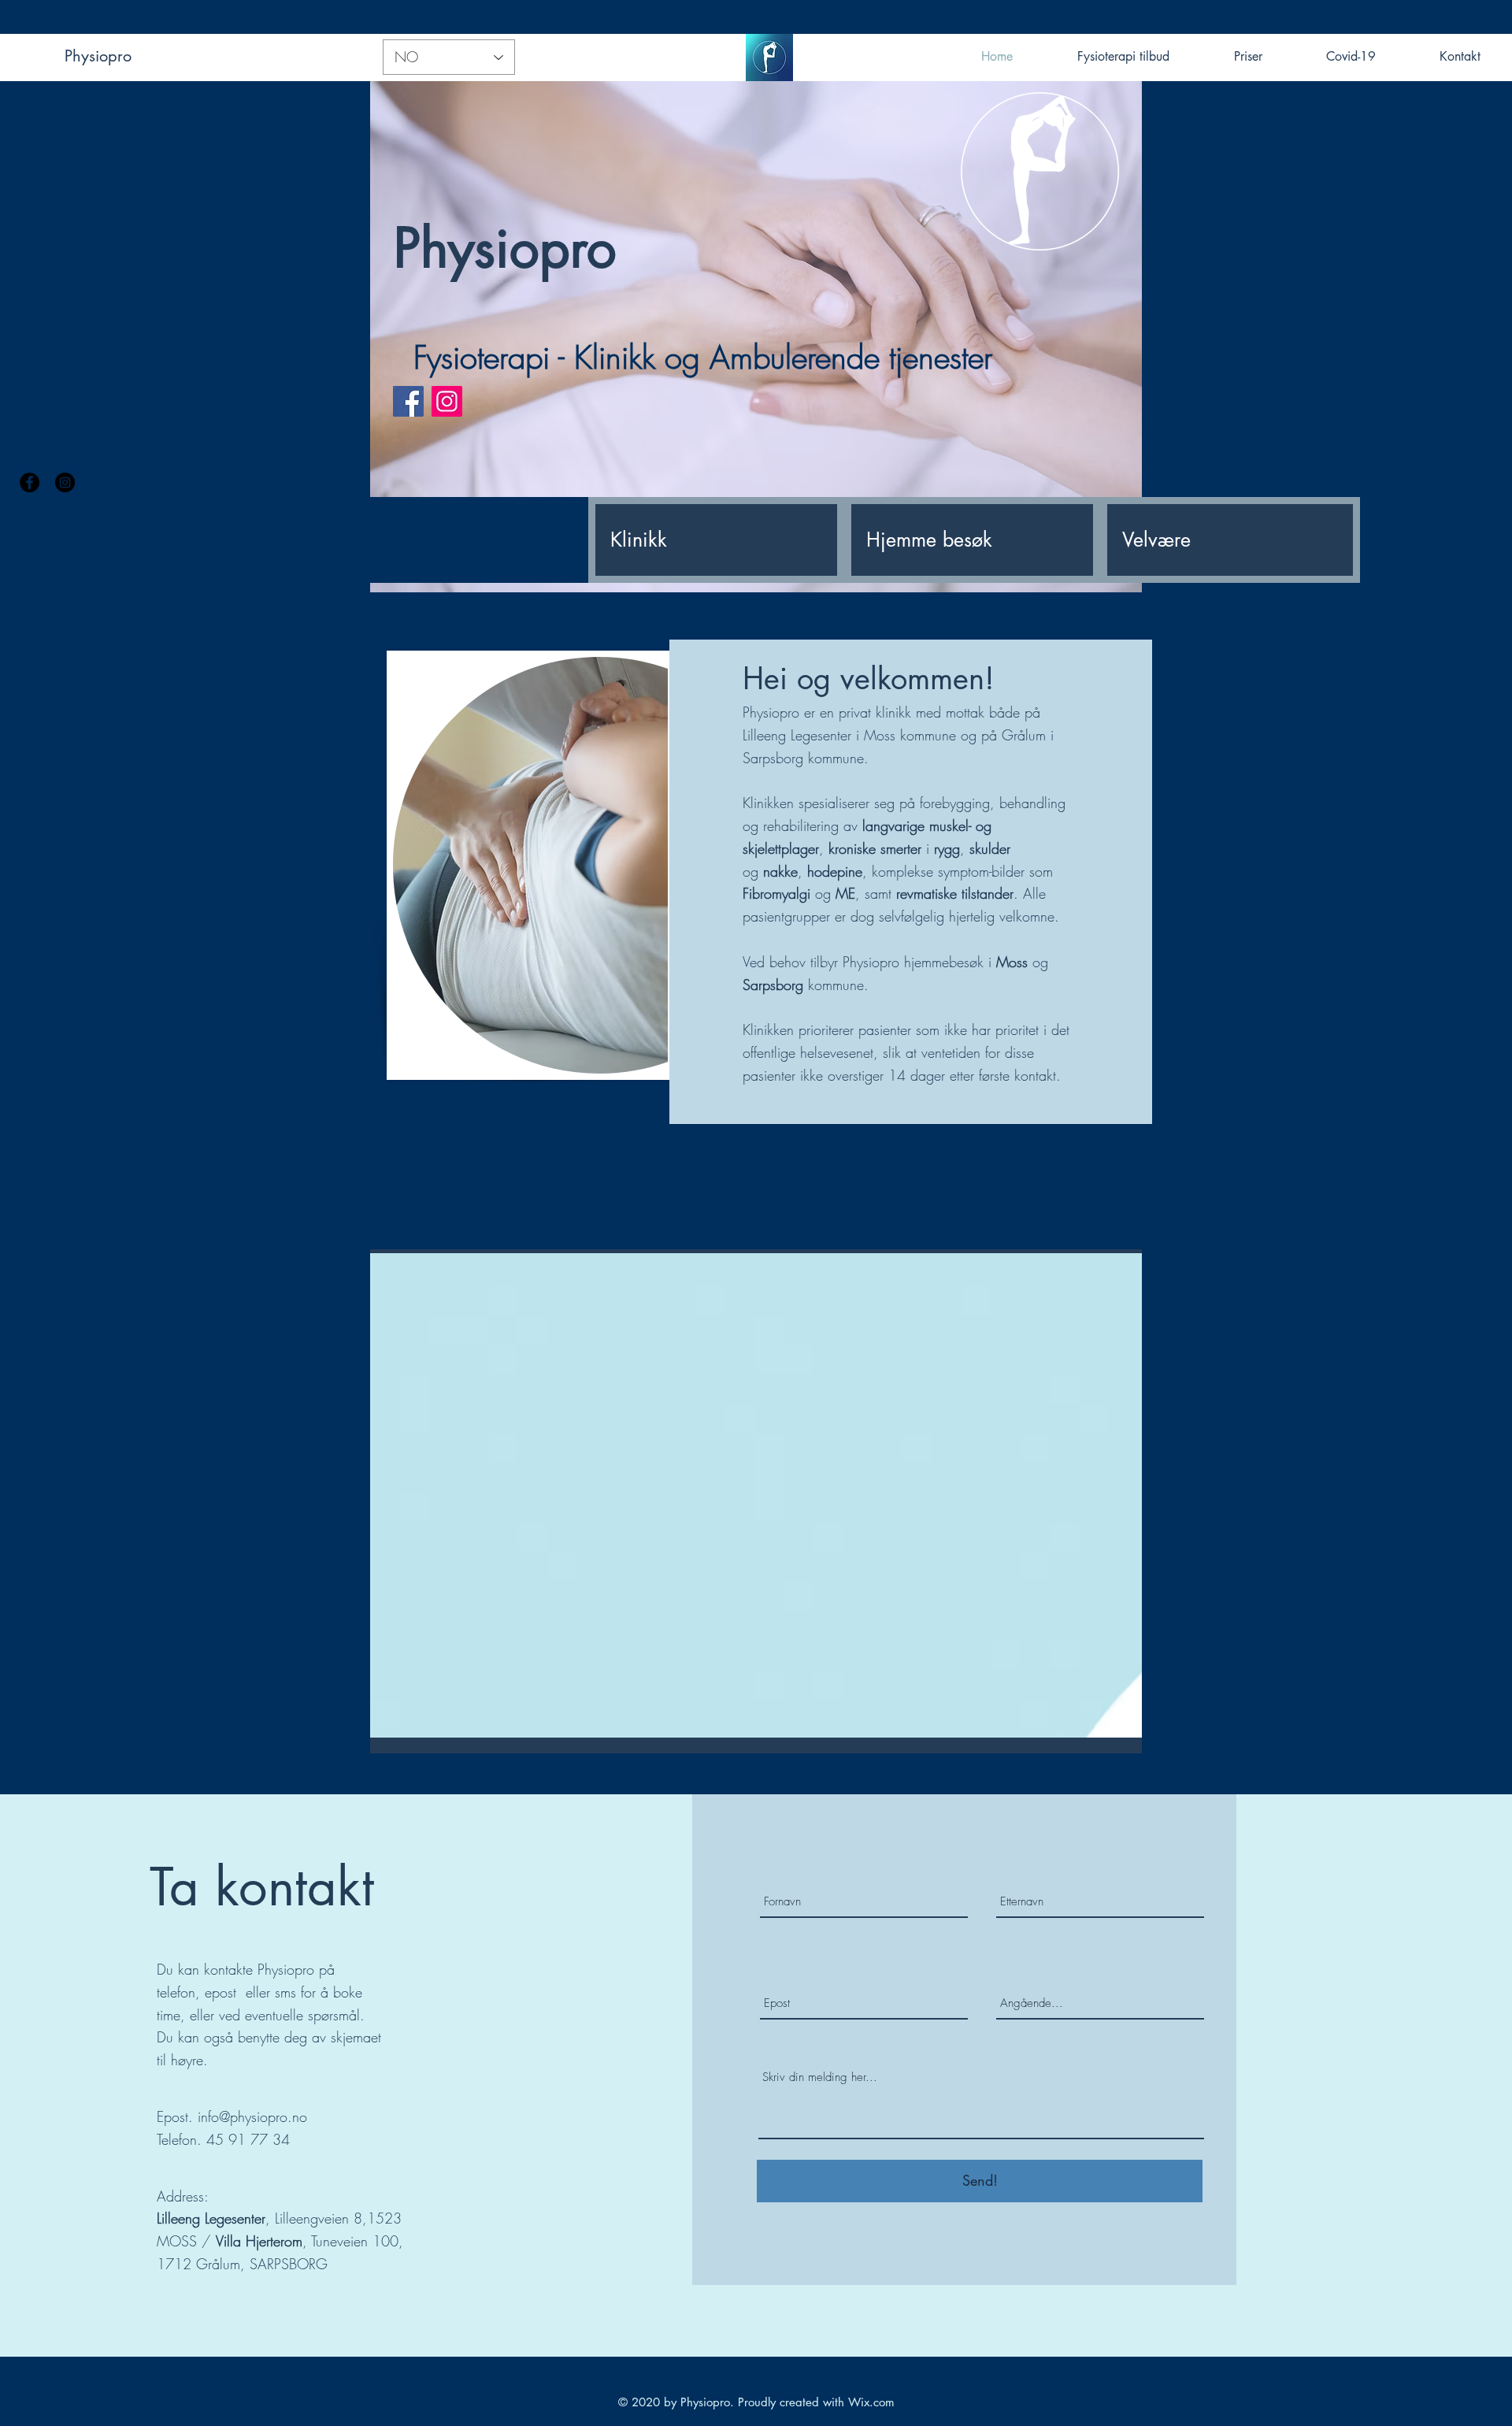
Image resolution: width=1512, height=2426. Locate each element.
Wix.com (871, 2402)
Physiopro (98, 56)
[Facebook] (30, 482)
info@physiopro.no (252, 2116)
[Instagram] (65, 482)
